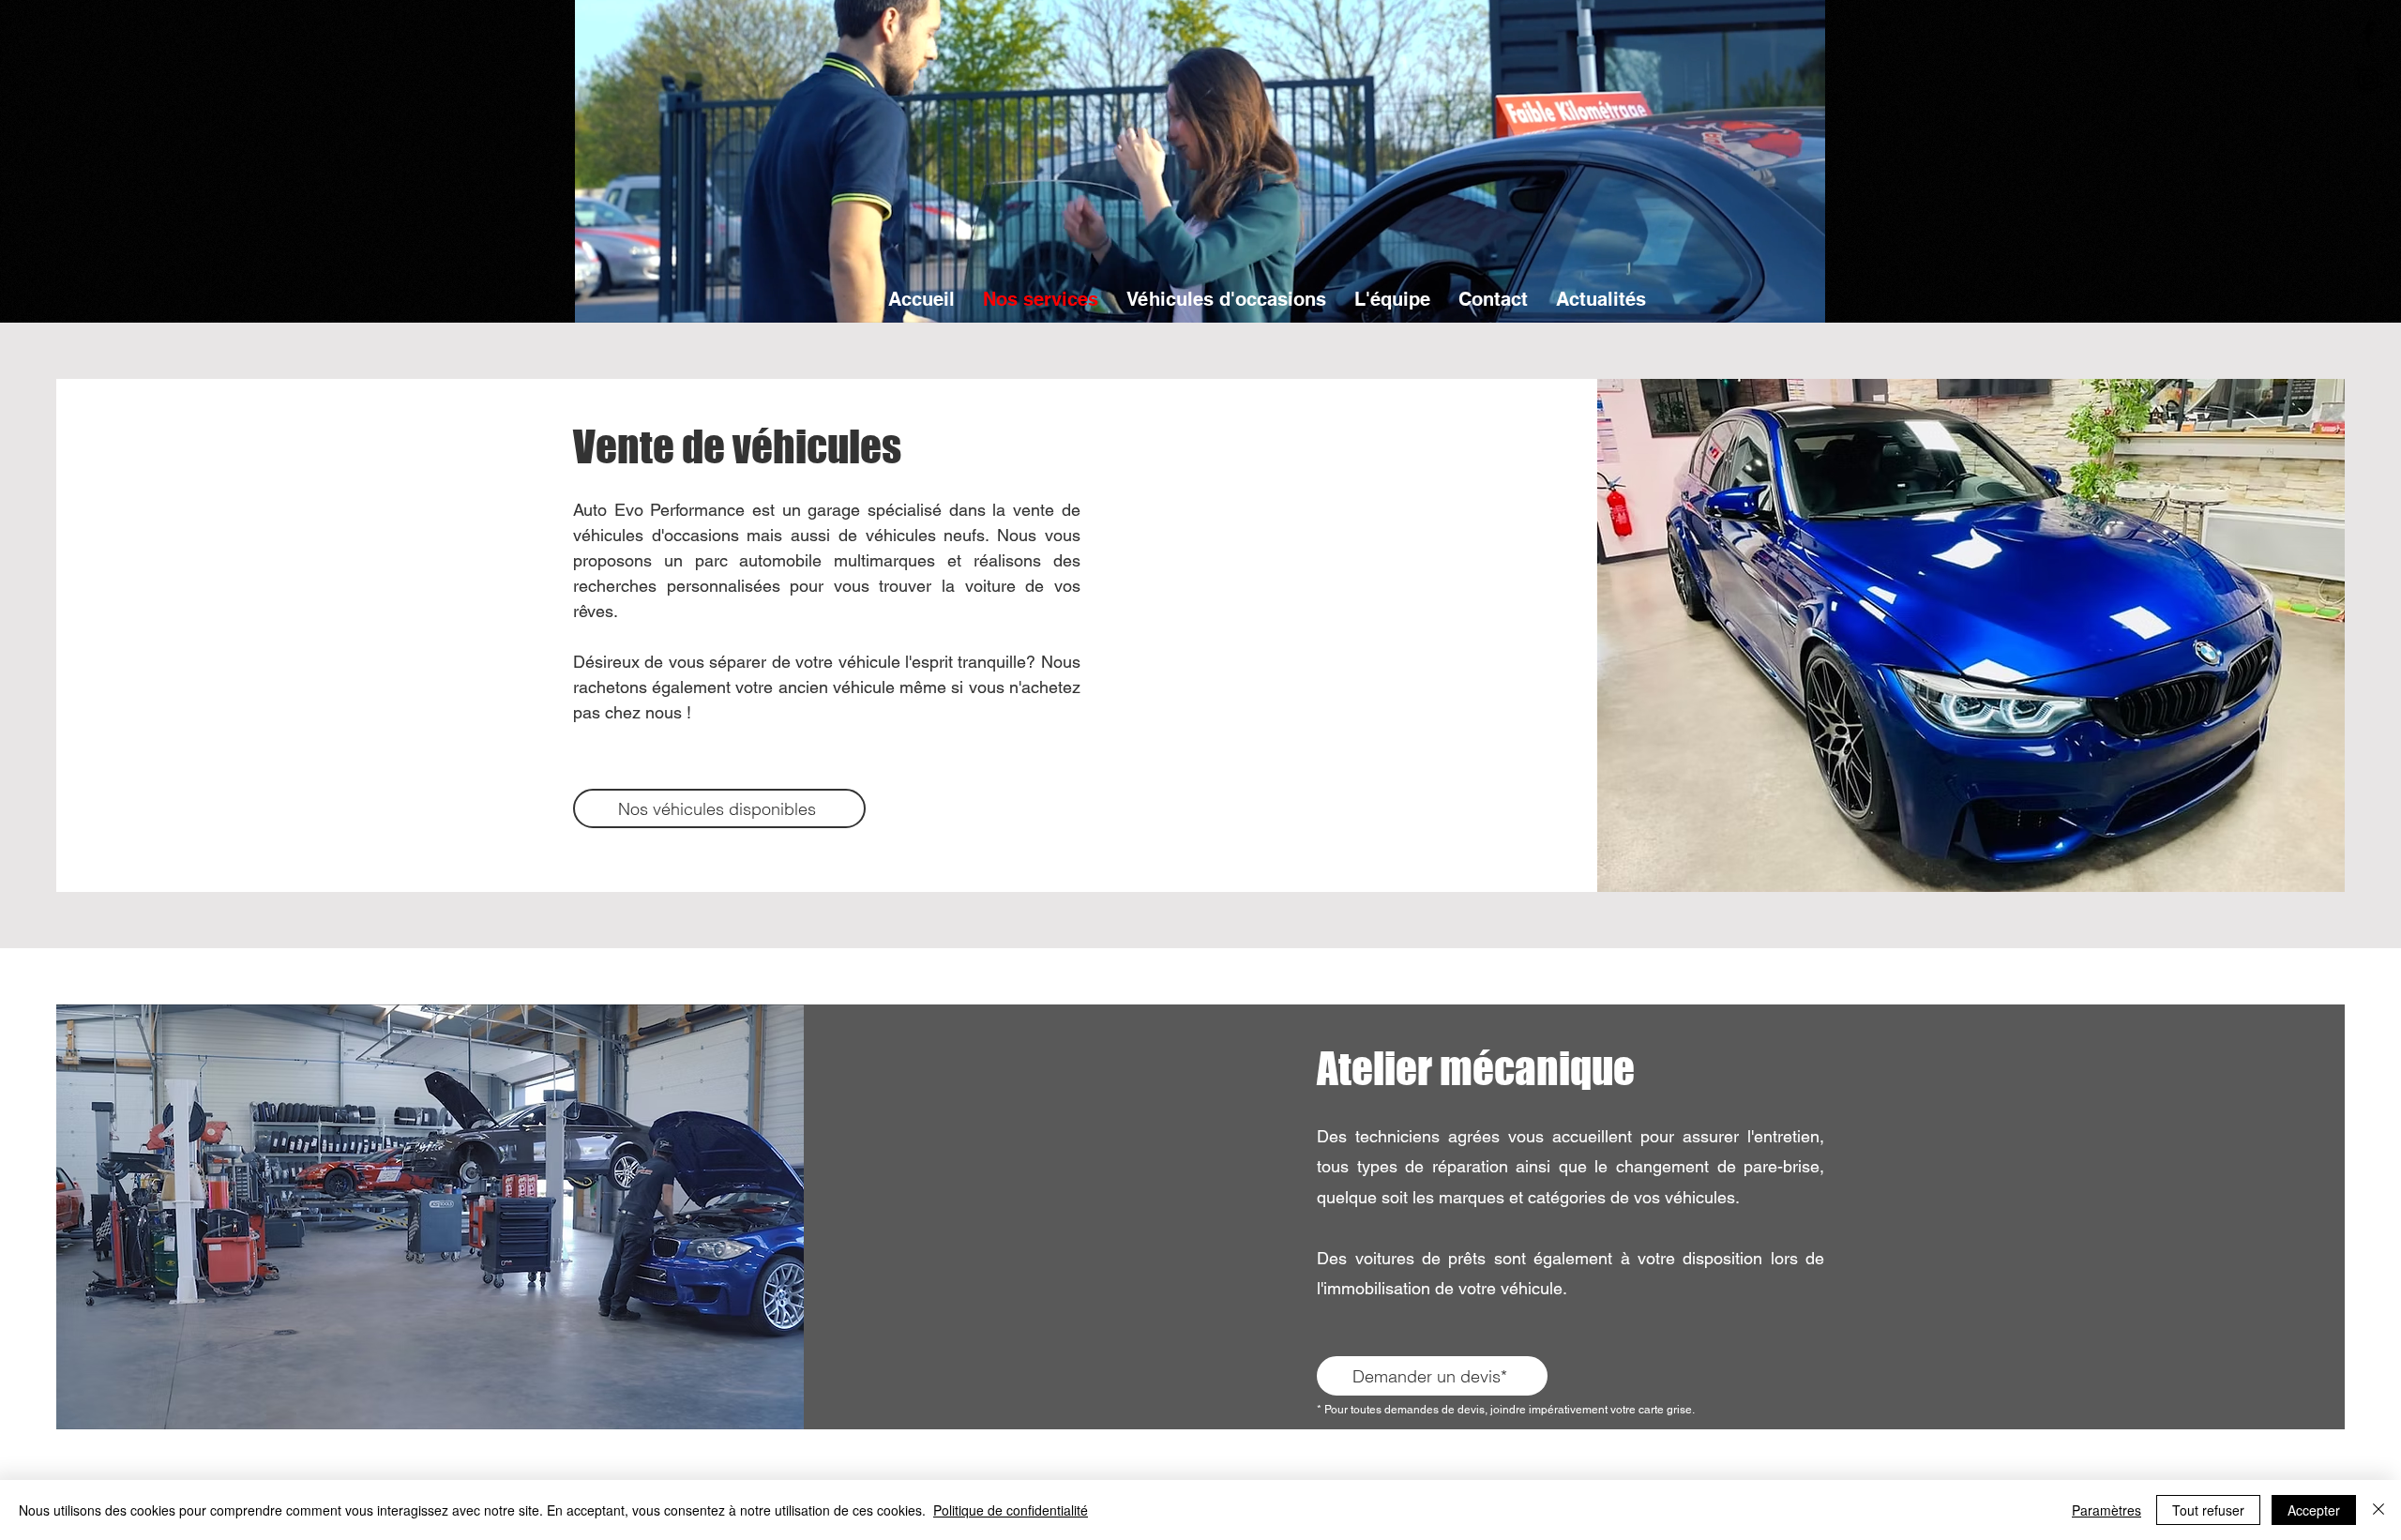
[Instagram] (2368, 80)
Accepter (2314, 1510)
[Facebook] (2368, 33)
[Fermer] (2378, 1510)
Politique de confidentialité (1011, 1510)
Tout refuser (2208, 1510)
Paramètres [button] (2107, 1510)
